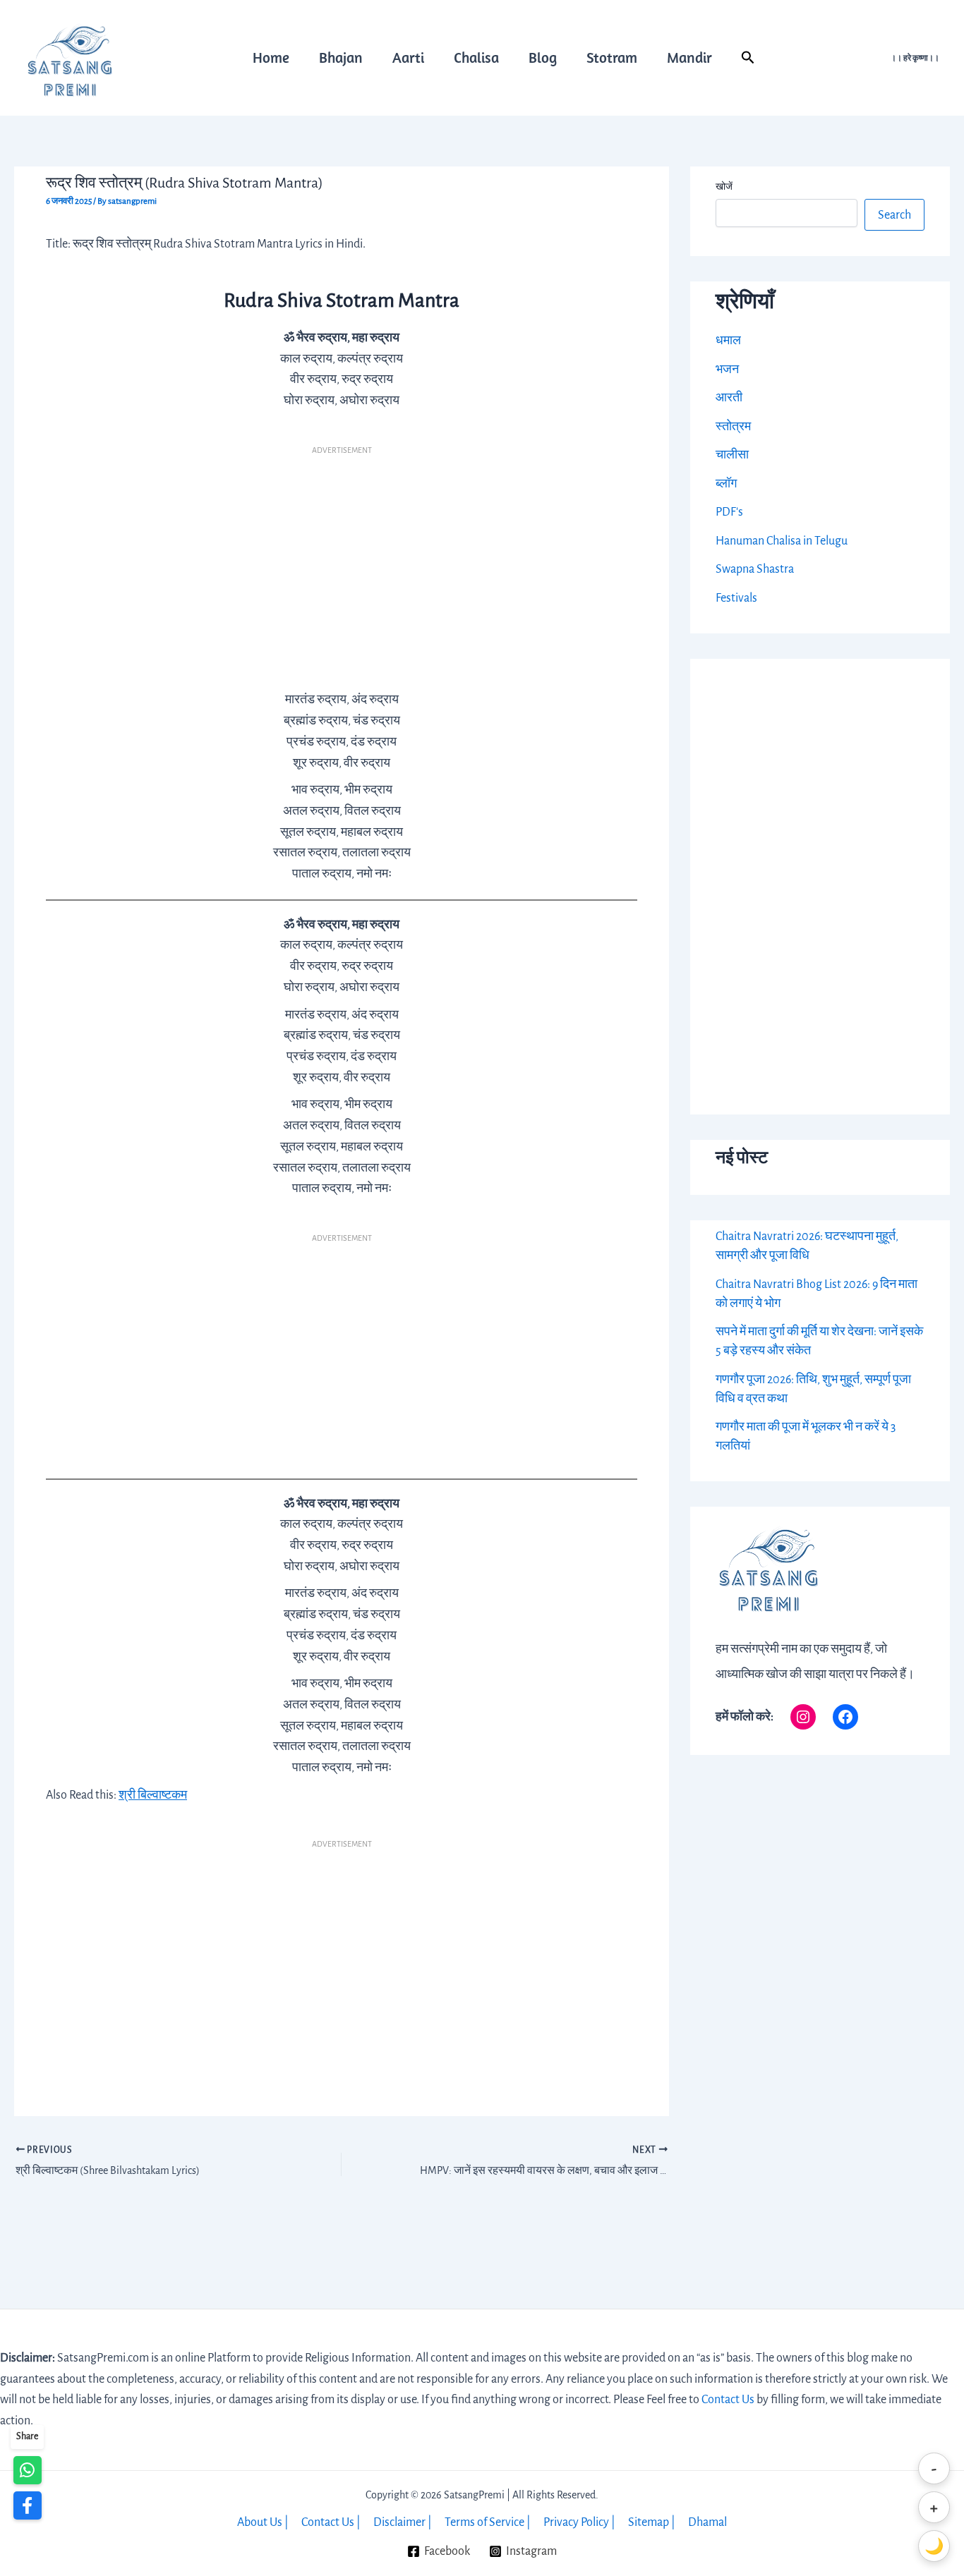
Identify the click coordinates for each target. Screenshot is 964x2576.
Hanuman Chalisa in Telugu (782, 541)
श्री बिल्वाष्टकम (153, 1795)
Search (894, 215)
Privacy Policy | (579, 2522)
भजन (727, 370)
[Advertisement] (342, 563)
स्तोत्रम (733, 427)
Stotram (612, 57)
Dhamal (707, 2522)
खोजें (724, 187)
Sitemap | (652, 2522)
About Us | (263, 2522)
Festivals (736, 598)
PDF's (729, 512)
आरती (729, 398)
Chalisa (476, 57)
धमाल (728, 341)
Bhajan (341, 57)
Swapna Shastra (755, 569)
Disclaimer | (403, 2522)
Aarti (408, 57)
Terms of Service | (488, 2522)
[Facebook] (845, 1717)
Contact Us (728, 2400)
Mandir (689, 57)
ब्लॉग (726, 484)
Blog (543, 57)
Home (271, 57)
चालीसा (732, 455)
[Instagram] (803, 1717)
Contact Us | (331, 2522)
